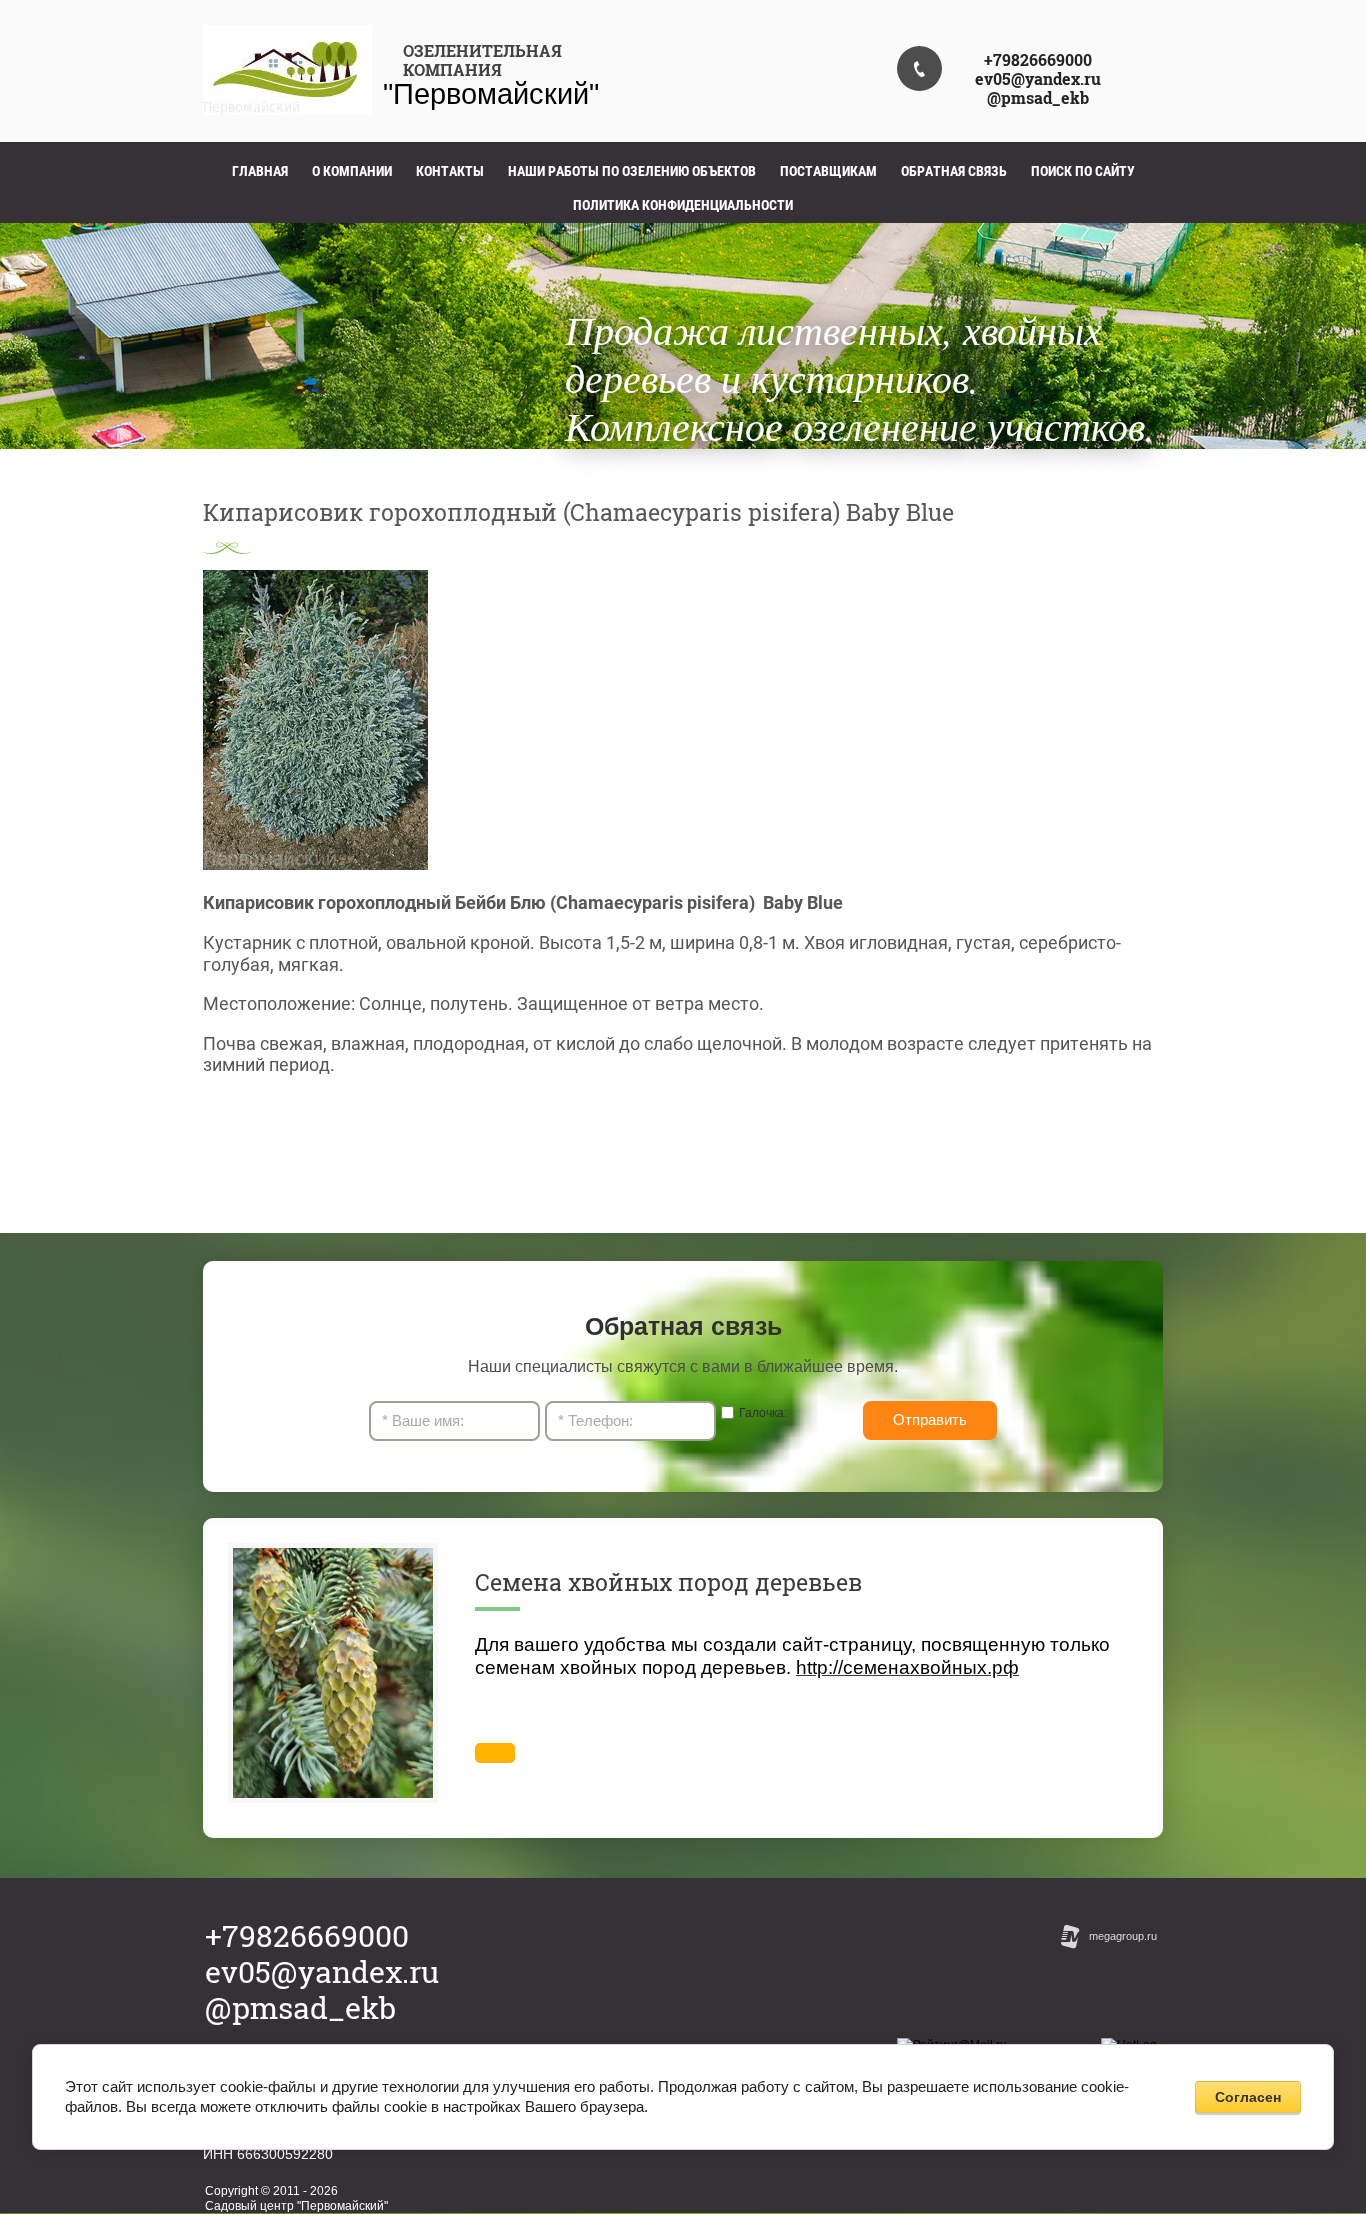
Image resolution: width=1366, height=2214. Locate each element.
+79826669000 (1038, 59)
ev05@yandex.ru (1038, 78)
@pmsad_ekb (1038, 97)
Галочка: (763, 1413)
